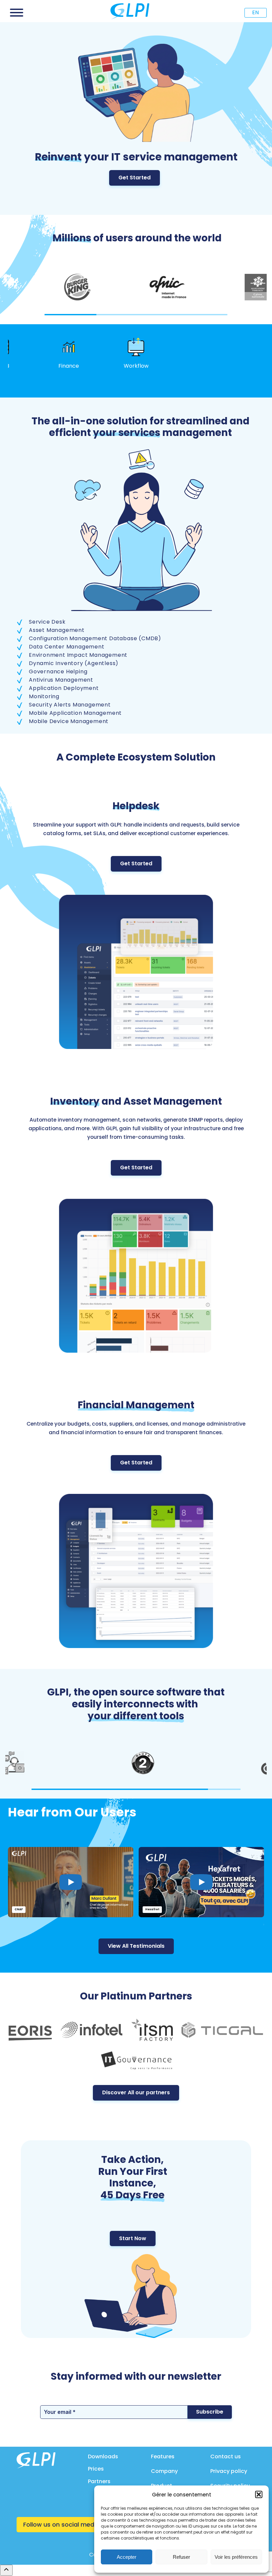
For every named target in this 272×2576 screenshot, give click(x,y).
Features (163, 2456)
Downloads (103, 2456)
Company (164, 2471)
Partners (99, 2481)
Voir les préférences (236, 2557)
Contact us (226, 2456)
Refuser (181, 2557)
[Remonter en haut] (6, 2570)
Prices (96, 2469)
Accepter (127, 2557)
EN (255, 12)
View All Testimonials (136, 1946)
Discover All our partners (136, 2092)
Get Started (135, 178)
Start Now (133, 2238)
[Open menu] (17, 13)
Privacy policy (229, 2471)
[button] (259, 2494)
